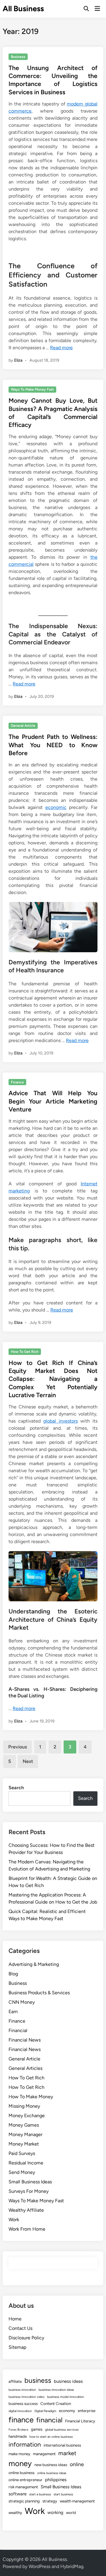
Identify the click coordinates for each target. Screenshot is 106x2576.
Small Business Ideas (30, 2182)
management (44, 2454)
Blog (13, 1974)
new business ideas (51, 2465)
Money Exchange (27, 2116)
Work (14, 2220)
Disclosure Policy (26, 2338)
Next (28, 1761)
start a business (40, 2494)
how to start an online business (51, 2437)
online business (21, 2473)
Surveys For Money (29, 2191)
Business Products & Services (39, 1993)
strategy (50, 2501)
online (77, 2464)
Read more (61, 348)
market (67, 2453)
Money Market (24, 2144)
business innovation (22, 2390)
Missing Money (24, 2106)
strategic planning (24, 2501)
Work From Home (27, 2229)
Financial (18, 2030)
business (38, 2380)
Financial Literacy (80, 2421)
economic (56, 807)
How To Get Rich (25, 1352)
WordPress (39, 2566)
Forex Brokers (18, 2430)
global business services (62, 2430)
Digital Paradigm (45, 2411)
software (18, 2494)
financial (49, 2420)
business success (23, 2403)
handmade (18, 2436)
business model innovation (66, 2397)
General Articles (25, 2068)
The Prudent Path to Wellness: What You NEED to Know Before (53, 745)
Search (16, 1788)
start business (63, 2494)
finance (21, 2420)
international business (62, 2445)
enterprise (87, 2411)
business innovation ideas (56, 2390)
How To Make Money (31, 2097)
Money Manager (25, 2134)
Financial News (25, 2040)
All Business (23, 9)
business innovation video (26, 2397)
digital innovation (20, 2411)
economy (67, 2411)
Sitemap (17, 2347)
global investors (60, 1421)
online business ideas (52, 2473)
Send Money (22, 2172)
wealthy (15, 2512)
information (25, 2444)
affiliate (15, 2381)
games (37, 2429)
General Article (23, 726)
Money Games (24, 2125)
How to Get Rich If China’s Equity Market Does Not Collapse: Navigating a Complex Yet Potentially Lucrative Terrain (53, 1379)
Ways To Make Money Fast (32, 389)
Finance (17, 1082)
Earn (13, 2012)
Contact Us (20, 2328)
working (55, 2512)
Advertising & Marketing (34, 1964)
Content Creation (56, 2403)
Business (18, 57)
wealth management (77, 2501)
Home (15, 2319)
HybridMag (72, 2566)
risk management (23, 2487)
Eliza (18, 360)
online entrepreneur (25, 2480)
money (20, 2463)
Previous (18, 1747)
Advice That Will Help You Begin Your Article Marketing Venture (53, 1101)
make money (19, 2454)
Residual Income (26, 2163)
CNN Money (22, 2002)
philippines (56, 2480)
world (71, 2512)
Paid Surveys (22, 2153)
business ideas (68, 2381)
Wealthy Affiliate (26, 2210)
